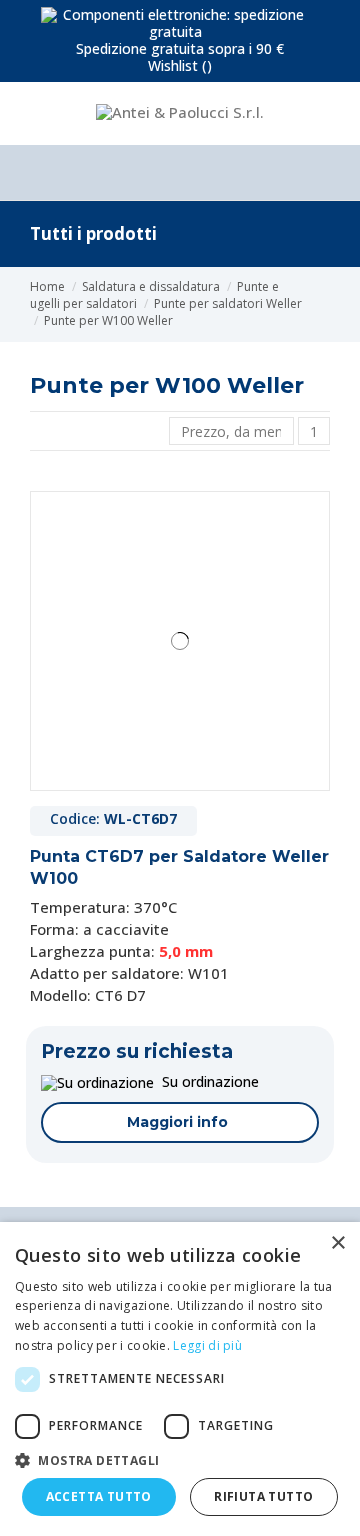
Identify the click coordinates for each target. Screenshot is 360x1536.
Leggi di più (207, 1345)
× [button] (337, 1243)
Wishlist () (180, 65)
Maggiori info (177, 1122)
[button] (180, 1460)
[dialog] (180, 1379)
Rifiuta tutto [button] (263, 1496)
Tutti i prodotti (93, 233)
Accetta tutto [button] (99, 1496)
